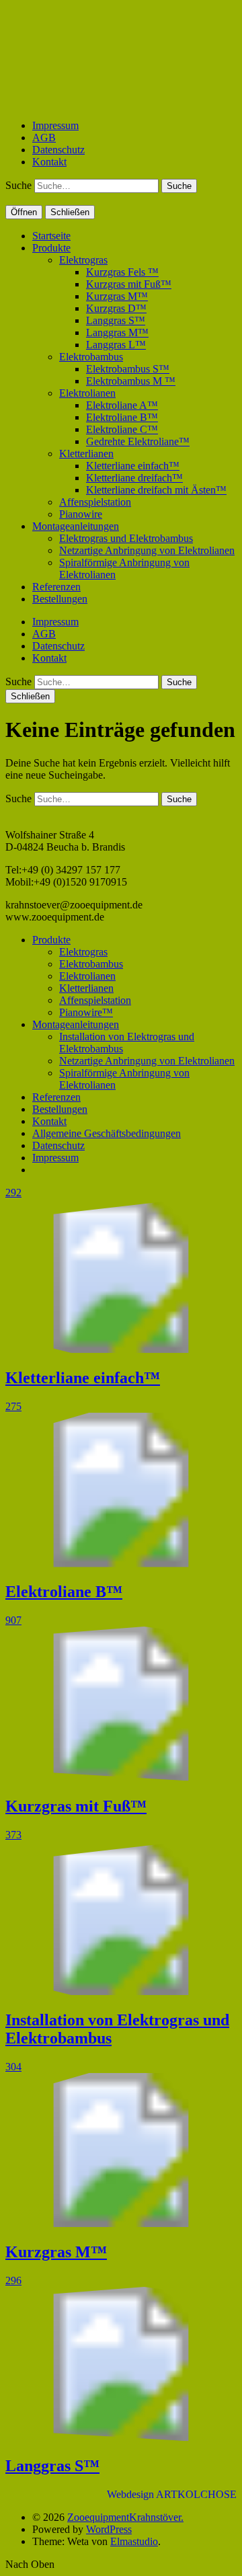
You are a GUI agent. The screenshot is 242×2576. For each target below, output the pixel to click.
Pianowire (81, 514)
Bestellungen (60, 599)
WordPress (109, 2529)
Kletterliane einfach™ (133, 466)
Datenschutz (58, 150)
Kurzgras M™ (117, 296)
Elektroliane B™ (122, 417)
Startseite (51, 236)
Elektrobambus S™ (128, 369)
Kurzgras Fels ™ (122, 272)
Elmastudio (134, 2541)
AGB (44, 138)
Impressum (55, 125)
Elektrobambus (91, 357)
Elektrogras (83, 260)
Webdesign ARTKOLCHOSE (172, 2494)
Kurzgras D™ (116, 308)
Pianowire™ (86, 1012)
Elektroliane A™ (122, 405)
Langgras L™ (116, 345)
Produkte (51, 248)
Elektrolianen (87, 393)
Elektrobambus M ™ (131, 381)
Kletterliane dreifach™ (134, 478)
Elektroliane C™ (122, 429)
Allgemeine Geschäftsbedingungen (107, 1133)
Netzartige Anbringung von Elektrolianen (147, 550)
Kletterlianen (86, 454)
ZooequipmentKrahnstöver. (125, 2517)
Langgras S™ (116, 320)
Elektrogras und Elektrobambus (126, 538)
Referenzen (56, 587)
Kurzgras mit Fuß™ (129, 284)
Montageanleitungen (76, 526)
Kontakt (49, 162)
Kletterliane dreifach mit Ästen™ (156, 490)
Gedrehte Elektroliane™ (138, 441)
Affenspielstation (95, 502)
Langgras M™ (117, 333)
